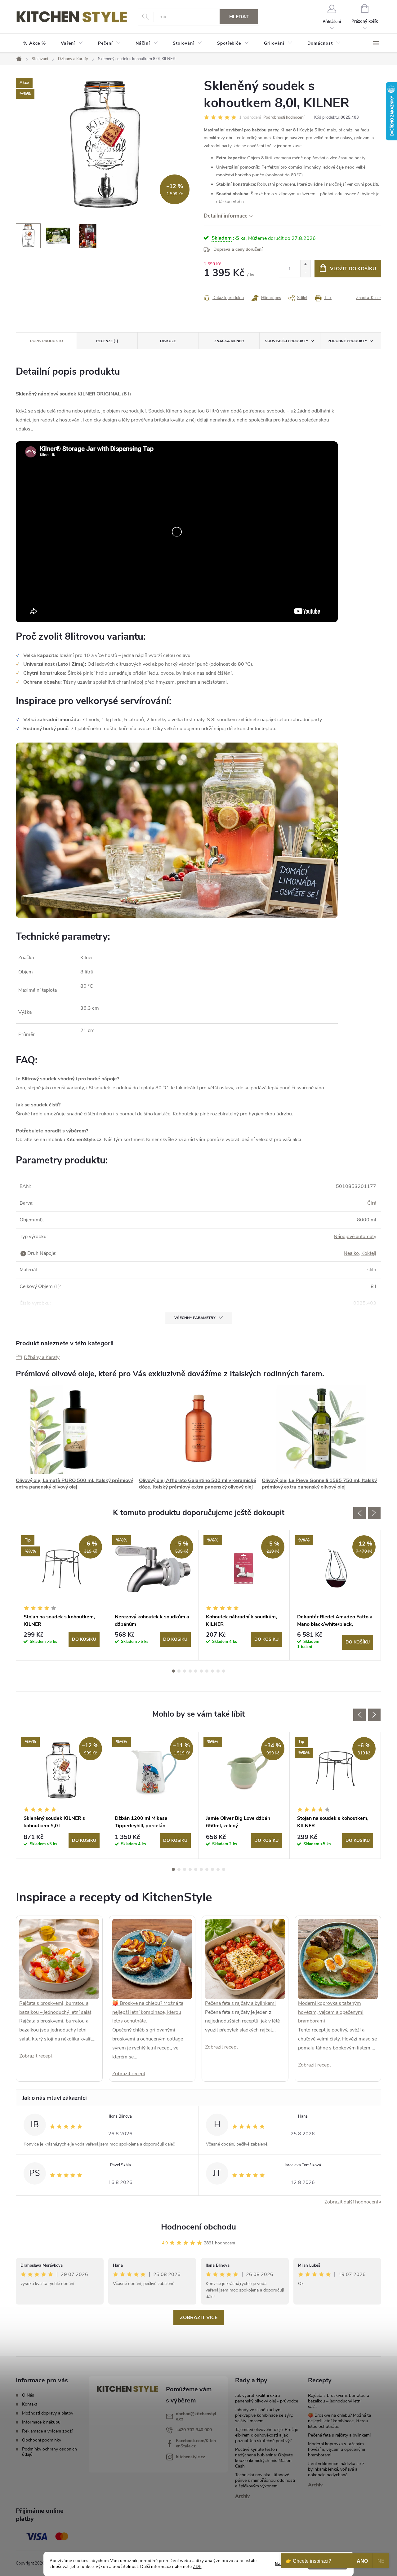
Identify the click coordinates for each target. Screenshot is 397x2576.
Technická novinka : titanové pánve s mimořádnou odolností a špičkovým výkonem (265, 2480)
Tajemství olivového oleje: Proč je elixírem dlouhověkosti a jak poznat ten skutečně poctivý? (267, 2435)
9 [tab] (218, 1671)
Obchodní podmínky (42, 2440)
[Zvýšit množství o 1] (305, 265)
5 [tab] (196, 1671)
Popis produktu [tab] (47, 341)
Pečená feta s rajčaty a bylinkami (240, 2003)
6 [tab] (201, 1671)
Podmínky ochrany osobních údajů (49, 2452)
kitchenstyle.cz (190, 2457)
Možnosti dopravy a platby (48, 2413)
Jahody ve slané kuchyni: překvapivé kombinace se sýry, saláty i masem (264, 2415)
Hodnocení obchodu (198, 2227)
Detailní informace (226, 216)
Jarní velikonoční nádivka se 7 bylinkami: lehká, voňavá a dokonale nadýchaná (336, 2469)
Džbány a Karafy (42, 1357)
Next (374, 1513)
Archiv (242, 2496)
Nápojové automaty (355, 1237)
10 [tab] (224, 1671)
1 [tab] (173, 1671)
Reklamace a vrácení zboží (47, 2431)
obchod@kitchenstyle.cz (196, 2416)
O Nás (28, 2395)
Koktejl (369, 1253)
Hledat (239, 17)
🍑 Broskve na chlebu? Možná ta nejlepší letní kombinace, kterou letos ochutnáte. (148, 2012)
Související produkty (286, 341)
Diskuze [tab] (168, 341)
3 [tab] (185, 1671)
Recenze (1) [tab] (107, 341)
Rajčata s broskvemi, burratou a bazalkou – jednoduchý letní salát (339, 2401)
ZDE (197, 2567)
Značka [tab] (229, 341)
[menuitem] (35, 43)
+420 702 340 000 (194, 2430)
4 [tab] (190, 1671)
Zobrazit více (199, 2318)
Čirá (372, 1203)
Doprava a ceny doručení (238, 249)
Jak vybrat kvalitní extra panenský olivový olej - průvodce (267, 2398)
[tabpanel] (62, 1595)
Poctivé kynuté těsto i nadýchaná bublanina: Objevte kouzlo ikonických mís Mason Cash (264, 2458)
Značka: (369, 298)
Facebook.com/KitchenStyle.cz (196, 2443)
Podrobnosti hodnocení (284, 117)
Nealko (351, 1253)
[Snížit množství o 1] (305, 273)
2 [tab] (179, 1671)
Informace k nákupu (41, 2422)
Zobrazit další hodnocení (351, 2202)
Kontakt (30, 2404)
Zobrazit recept (36, 2056)
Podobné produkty (347, 341)
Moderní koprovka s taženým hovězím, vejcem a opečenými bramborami (331, 2012)
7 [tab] (207, 1671)
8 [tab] (212, 1671)
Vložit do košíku (353, 269)
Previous (359, 1513)
